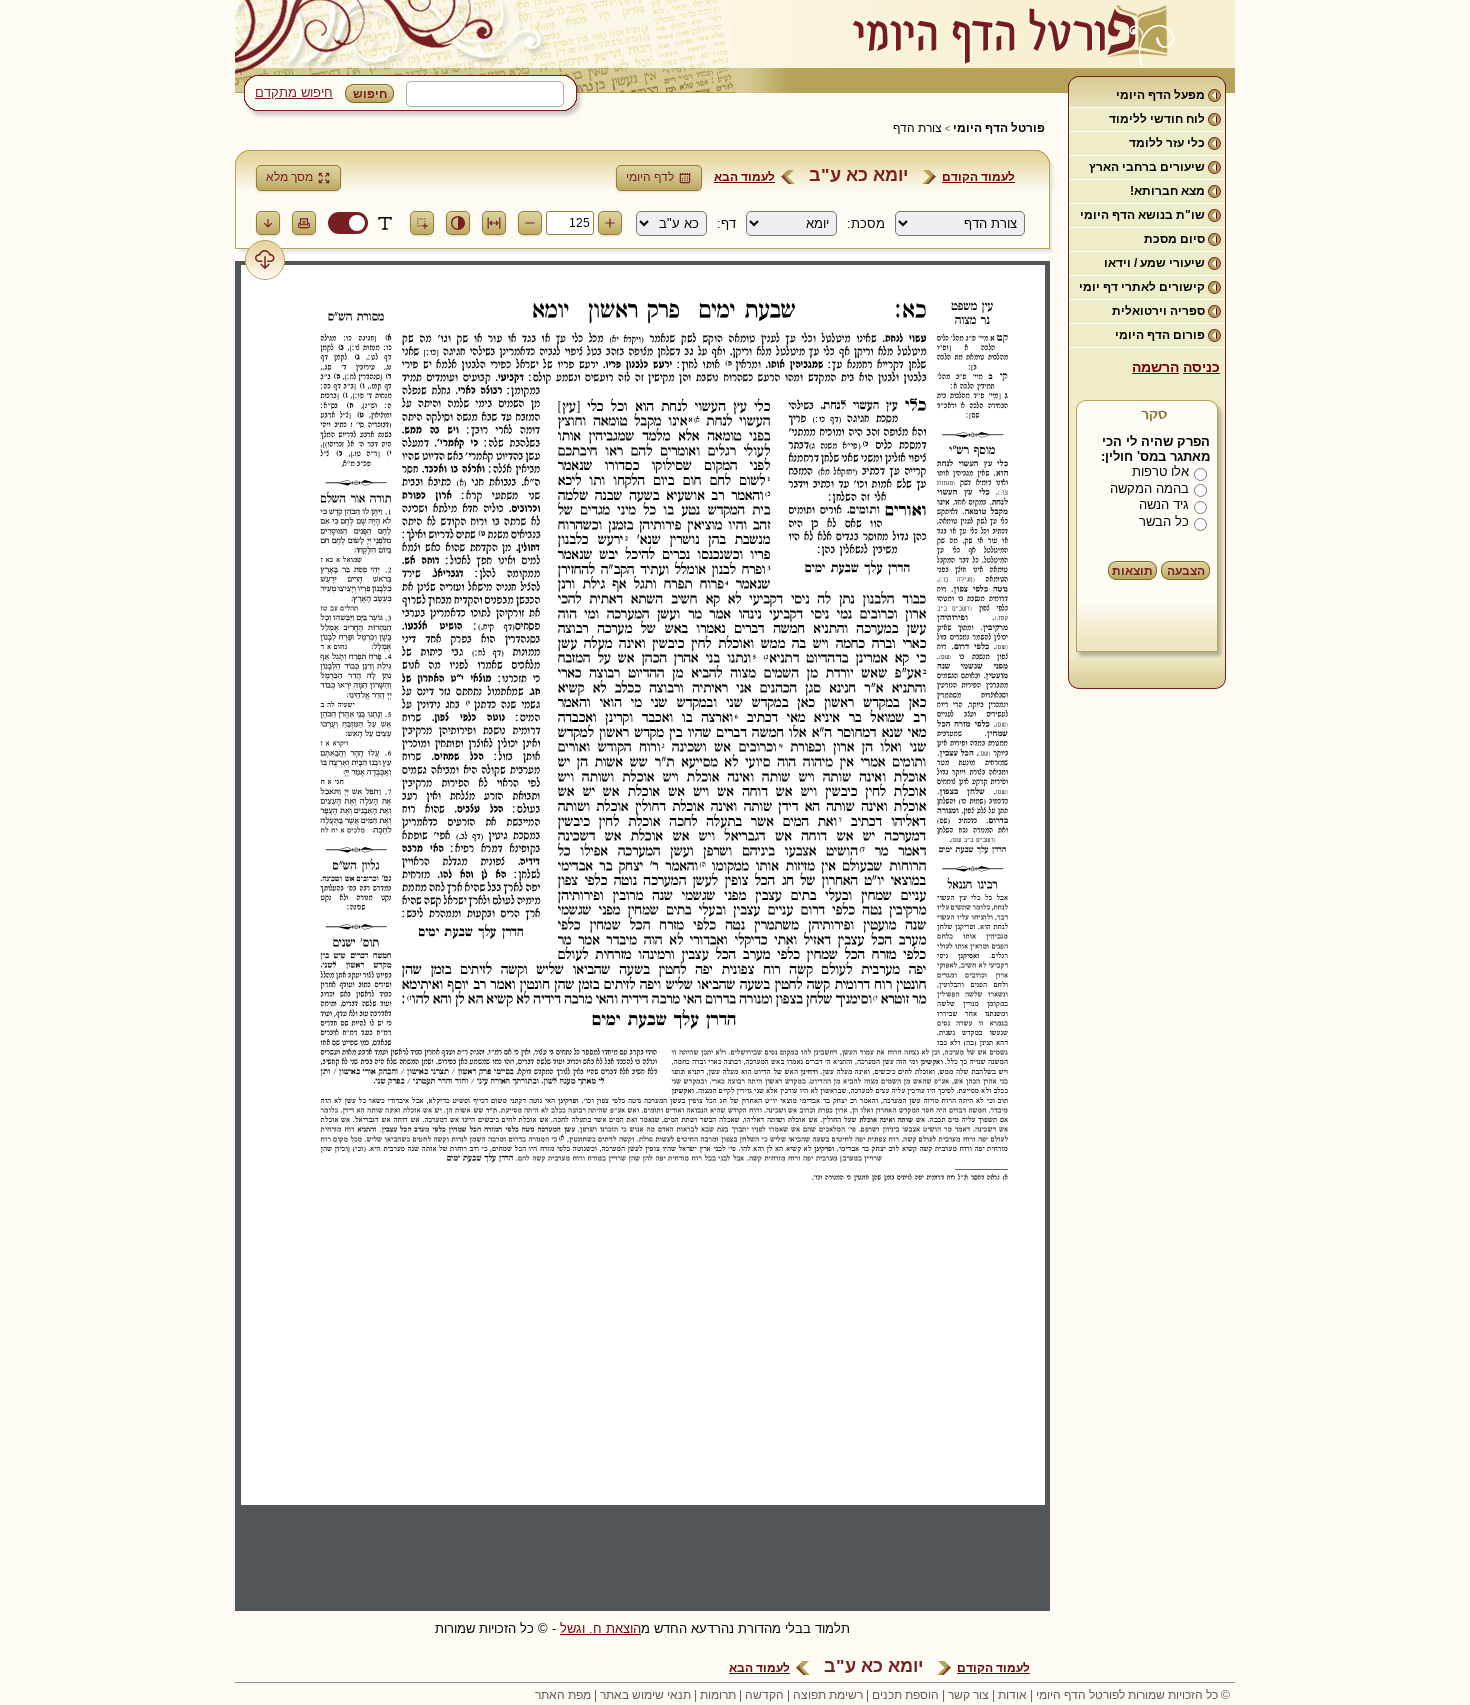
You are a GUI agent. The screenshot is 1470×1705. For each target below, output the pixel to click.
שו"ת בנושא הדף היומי (1142, 215)
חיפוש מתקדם (294, 92)
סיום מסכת (1174, 239)
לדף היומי (650, 177)
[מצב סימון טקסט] (385, 223)
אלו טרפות (1160, 471)
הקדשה (764, 1695)
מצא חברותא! (1167, 191)
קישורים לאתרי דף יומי (1142, 287)
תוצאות (1132, 571)
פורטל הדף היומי (999, 128)
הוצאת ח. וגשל (600, 1628)
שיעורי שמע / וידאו (1154, 263)
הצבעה (1186, 571)
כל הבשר (1164, 521)
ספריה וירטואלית (1158, 311)
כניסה (1201, 367)
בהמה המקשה (1149, 488)
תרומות (718, 1695)
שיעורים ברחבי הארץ (1147, 167)
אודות (1012, 1695)
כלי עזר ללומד (1167, 143)
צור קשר (968, 1695)
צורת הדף (917, 128)
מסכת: (866, 223)
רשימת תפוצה (828, 1695)
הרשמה (1155, 367)
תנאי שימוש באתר (645, 1695)
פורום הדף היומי (1160, 335)
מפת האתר (563, 1695)
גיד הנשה (1164, 504)
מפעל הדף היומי (1160, 95)
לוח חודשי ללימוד (1157, 119)
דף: (726, 223)
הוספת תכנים (905, 1695)
